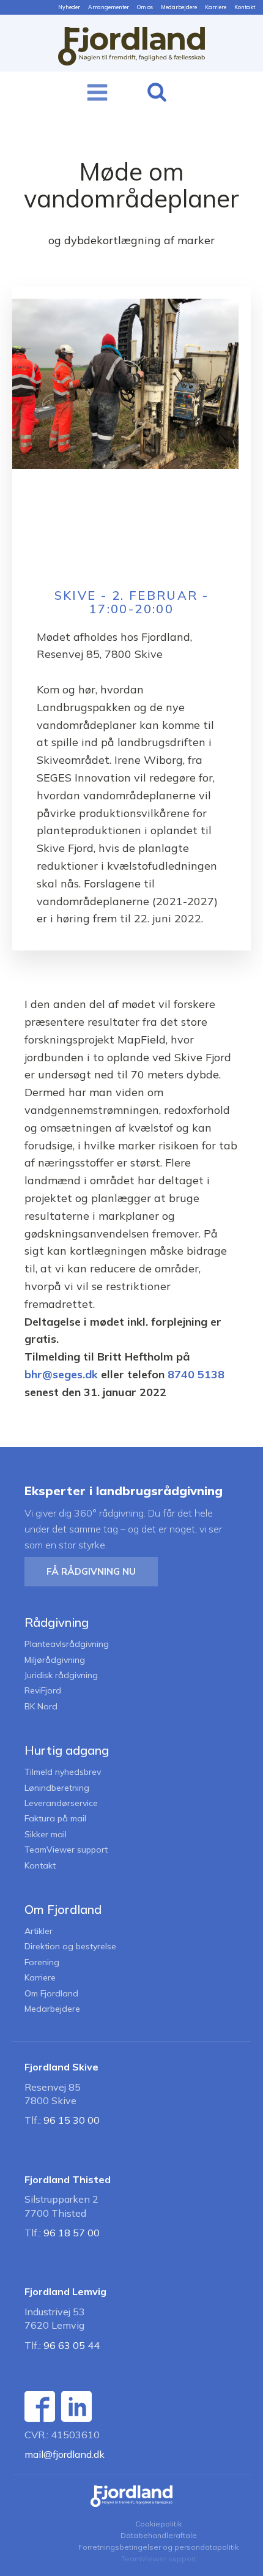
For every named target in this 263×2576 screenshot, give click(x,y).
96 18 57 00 (72, 2233)
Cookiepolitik (158, 2524)
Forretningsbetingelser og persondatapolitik (158, 2547)
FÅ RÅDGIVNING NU (91, 1571)
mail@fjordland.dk (65, 2454)
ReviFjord (43, 1691)
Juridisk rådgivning (61, 1675)
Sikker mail (46, 1835)
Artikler (39, 1931)
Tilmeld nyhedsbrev (63, 1772)
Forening (42, 1962)
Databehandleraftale (159, 2535)
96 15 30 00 (72, 2120)
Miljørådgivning (55, 1660)
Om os (145, 7)
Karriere (216, 7)
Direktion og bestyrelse (70, 1947)
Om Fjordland (51, 1994)
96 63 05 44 (72, 2345)
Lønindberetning (57, 1788)
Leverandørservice (61, 1803)
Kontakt (245, 7)
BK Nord (41, 1707)
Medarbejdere (179, 7)
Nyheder (69, 7)
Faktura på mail (55, 1819)
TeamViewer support (66, 1850)
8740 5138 (196, 1374)
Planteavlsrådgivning (67, 1644)
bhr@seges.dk (61, 1374)
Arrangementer (109, 7)
